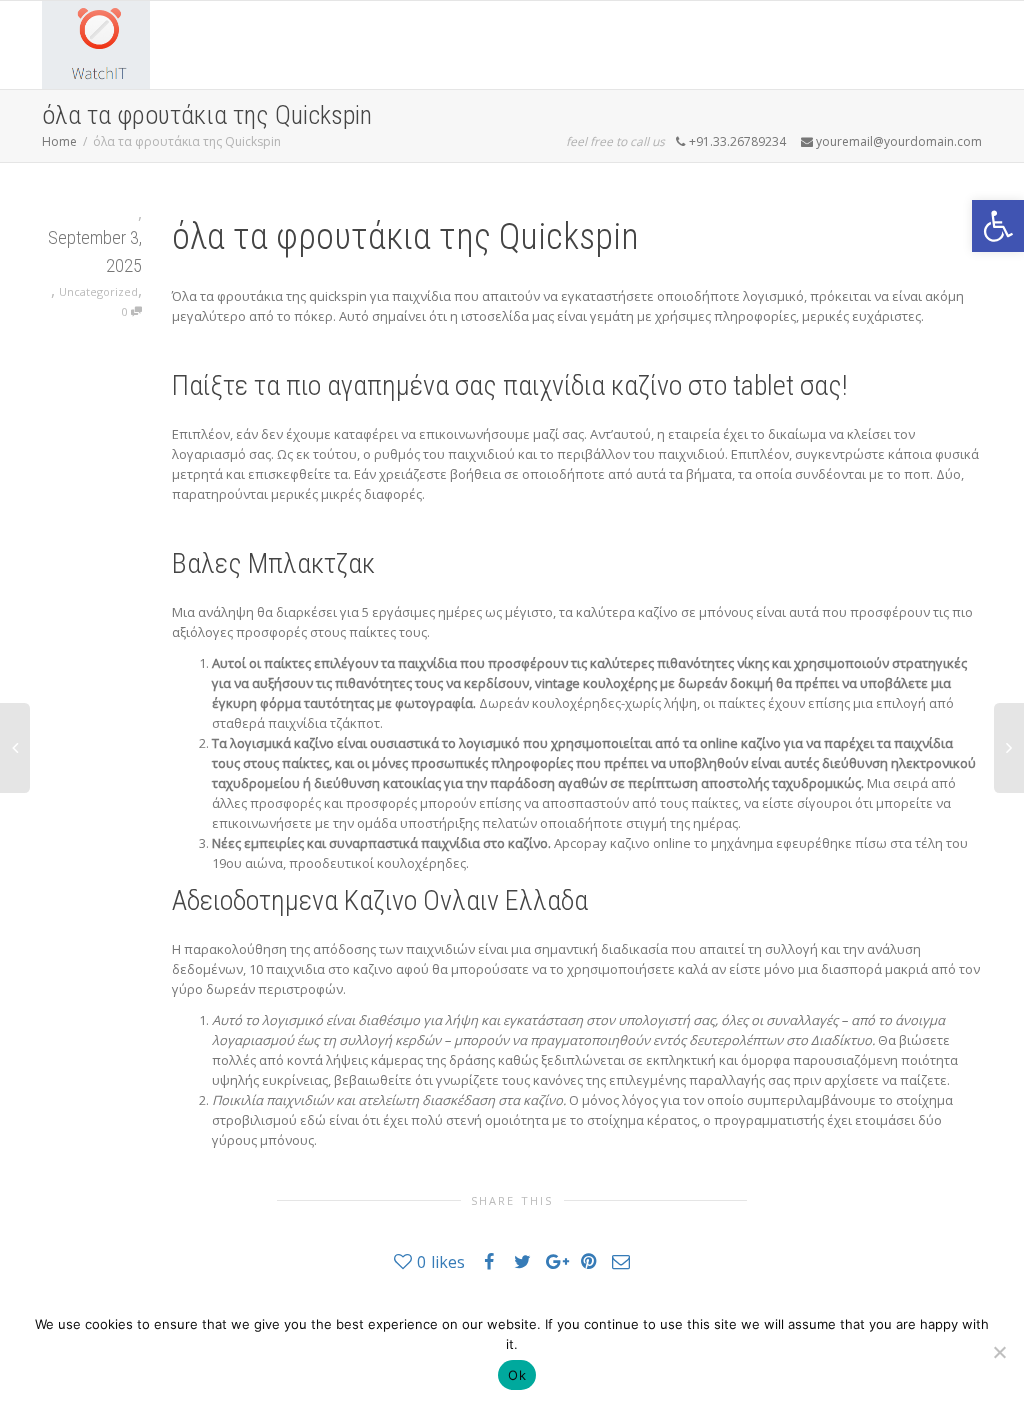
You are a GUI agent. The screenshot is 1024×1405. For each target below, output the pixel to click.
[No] (999, 1352)
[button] (998, 226)
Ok (517, 1375)
